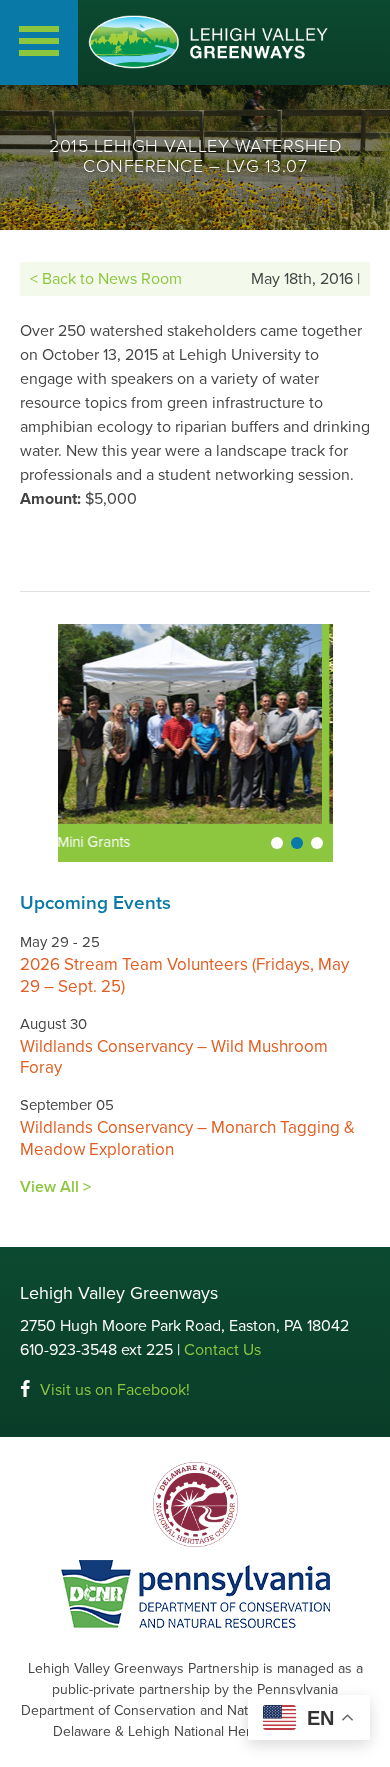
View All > (55, 1187)
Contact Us (222, 1350)
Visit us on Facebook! (115, 1390)
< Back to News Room (106, 279)
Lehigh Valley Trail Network (161, 842)
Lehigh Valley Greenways (208, 42)
